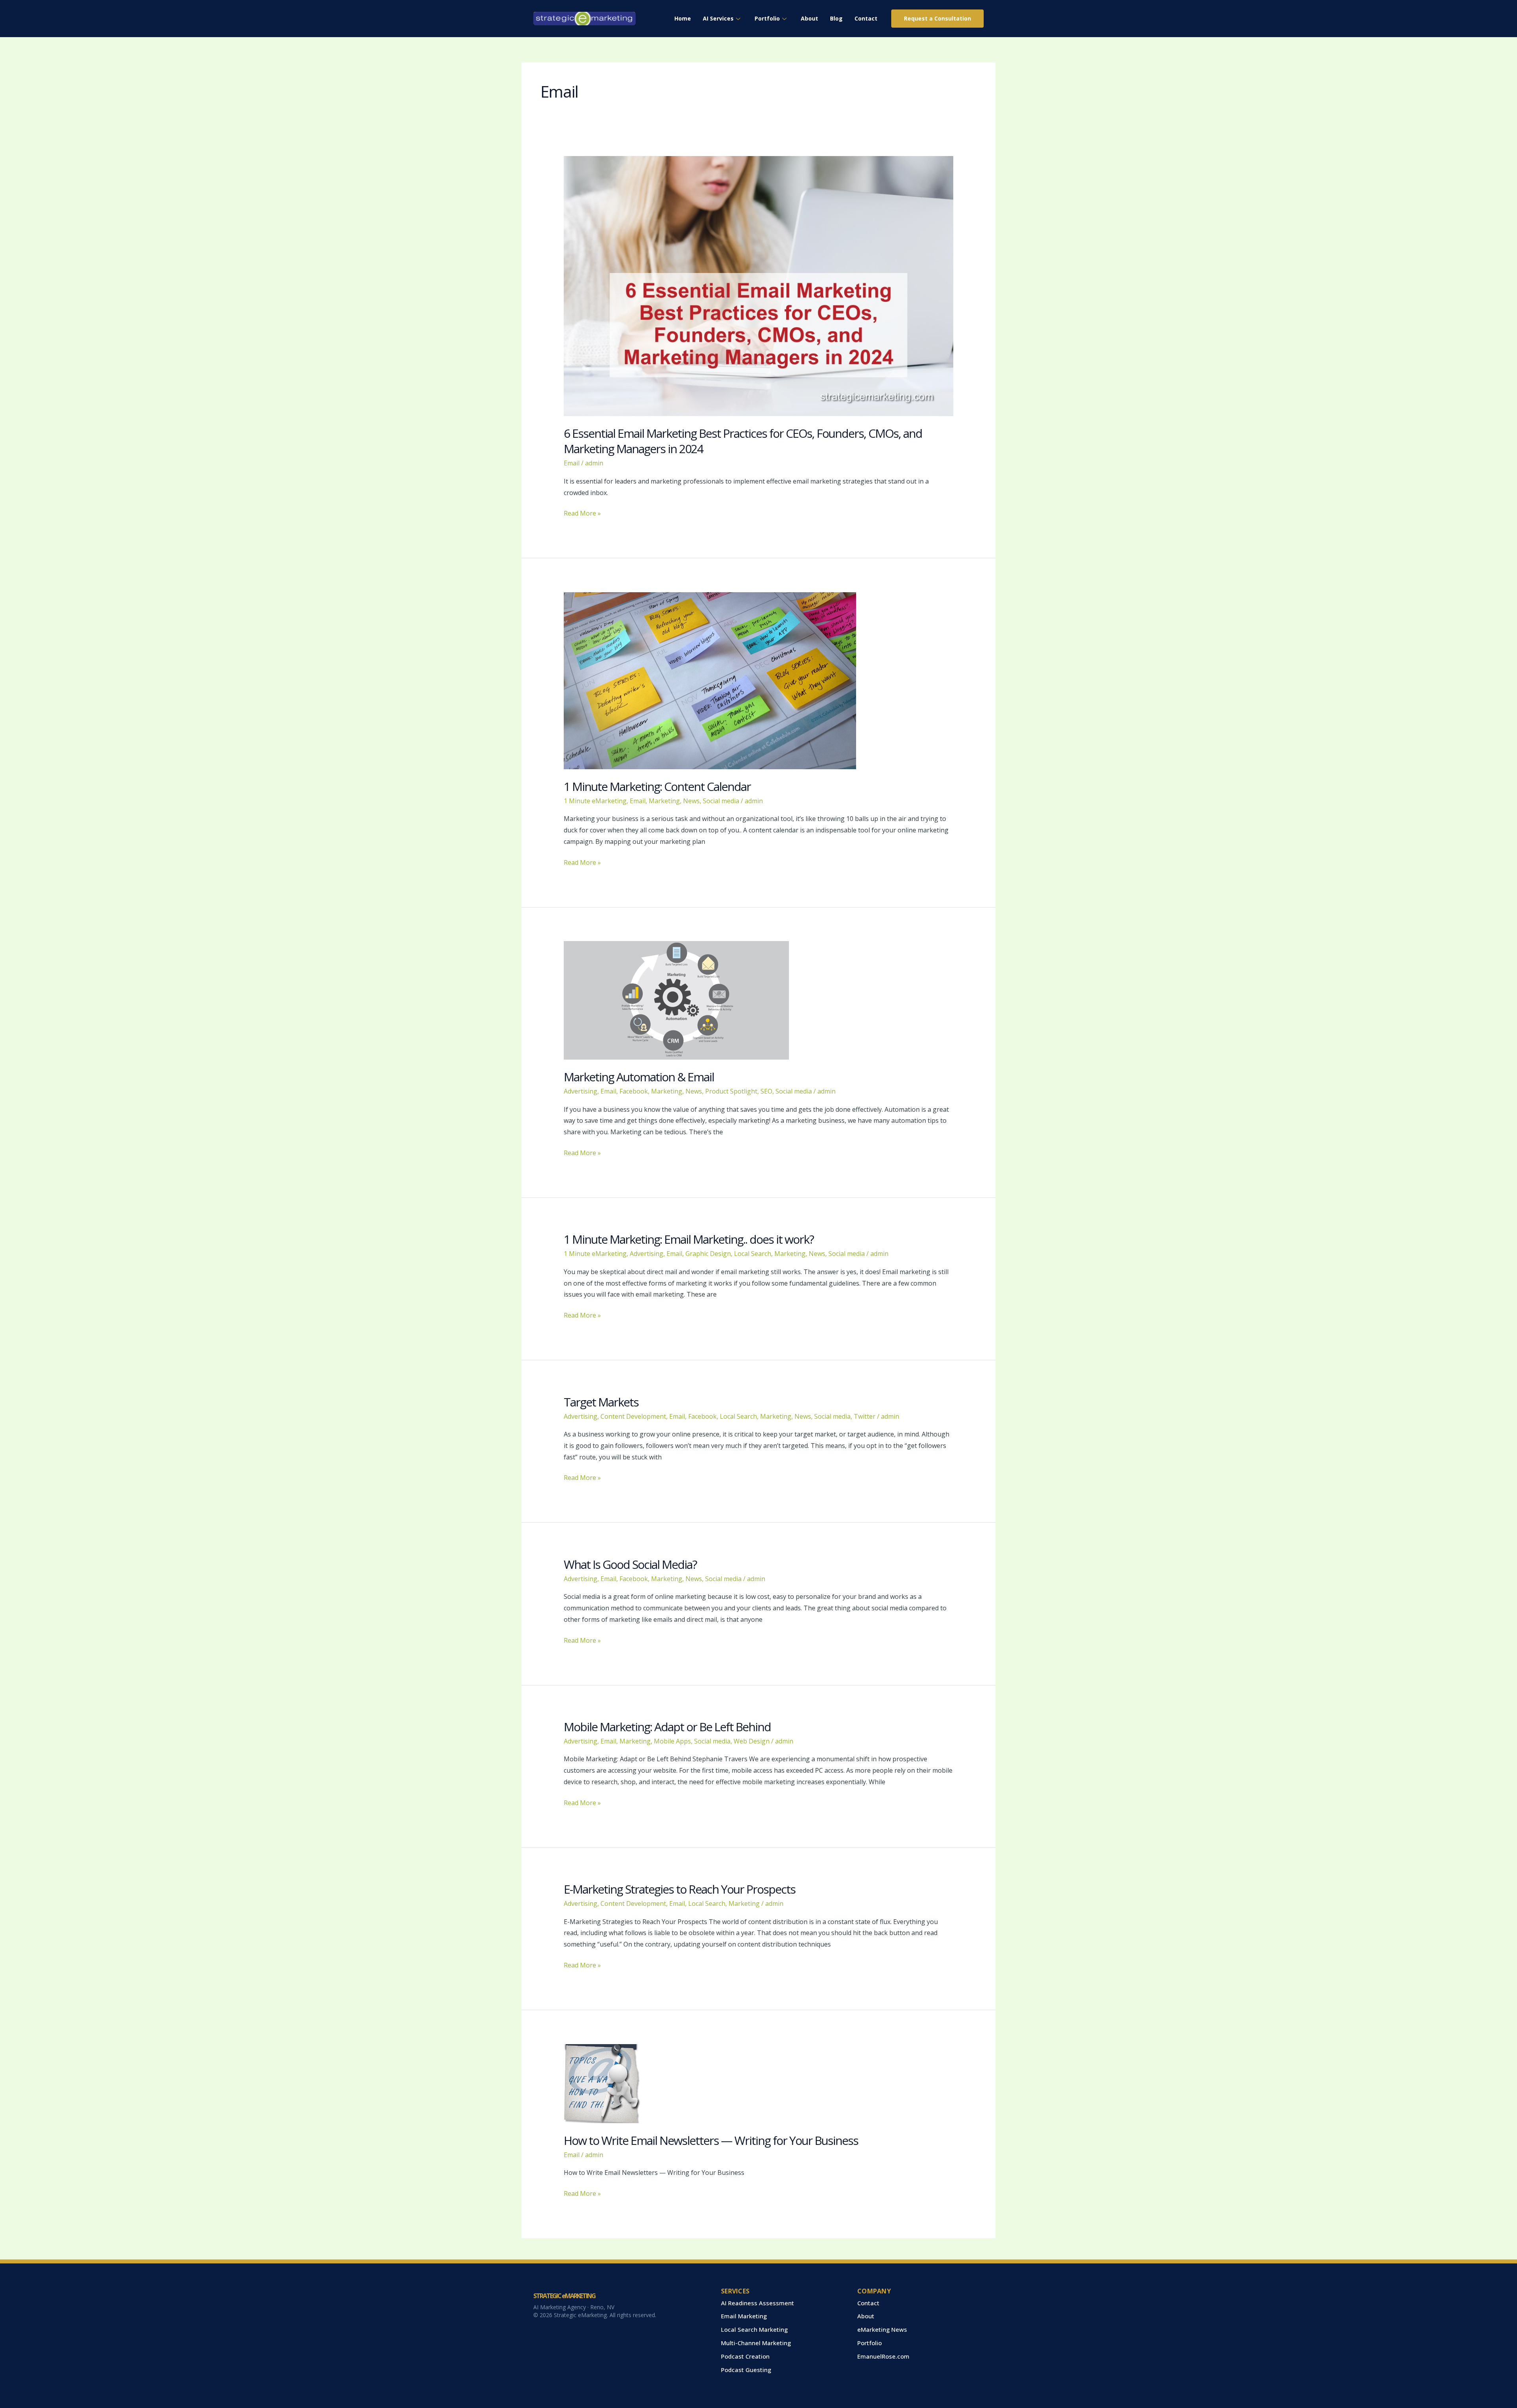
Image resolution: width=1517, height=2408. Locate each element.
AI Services (718, 18)
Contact (866, 18)
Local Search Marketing (754, 2329)
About (809, 18)
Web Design (752, 1741)
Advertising (581, 1091)
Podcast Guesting (746, 2370)
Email (572, 463)
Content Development (633, 1416)
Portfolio (767, 18)
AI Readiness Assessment (758, 2303)
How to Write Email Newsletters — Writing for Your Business (711, 2140)
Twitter (865, 1416)
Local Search (753, 1254)
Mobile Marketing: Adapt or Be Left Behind (667, 1727)
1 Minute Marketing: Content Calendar (657, 786)
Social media (721, 801)
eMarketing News (882, 2329)
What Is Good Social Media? (630, 1564)
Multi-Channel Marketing (756, 2343)
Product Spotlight (731, 1091)
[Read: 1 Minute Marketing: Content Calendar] (710, 680)
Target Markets (601, 1402)
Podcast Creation (745, 2356)
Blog (836, 18)
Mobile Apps (672, 1741)
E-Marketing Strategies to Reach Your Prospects (679, 1889)
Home (683, 18)
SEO (766, 1091)
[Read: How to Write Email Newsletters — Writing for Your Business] (603, 2083)
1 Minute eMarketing (595, 801)
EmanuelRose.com (883, 2356)
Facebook (634, 1091)
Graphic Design (708, 1254)
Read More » (582, 513)
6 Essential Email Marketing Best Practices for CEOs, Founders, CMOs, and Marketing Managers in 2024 (743, 441)
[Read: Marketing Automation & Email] (676, 1000)
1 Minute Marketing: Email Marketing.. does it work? (689, 1239)
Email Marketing (744, 2316)
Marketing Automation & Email (639, 1077)
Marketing (664, 801)
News (691, 801)
